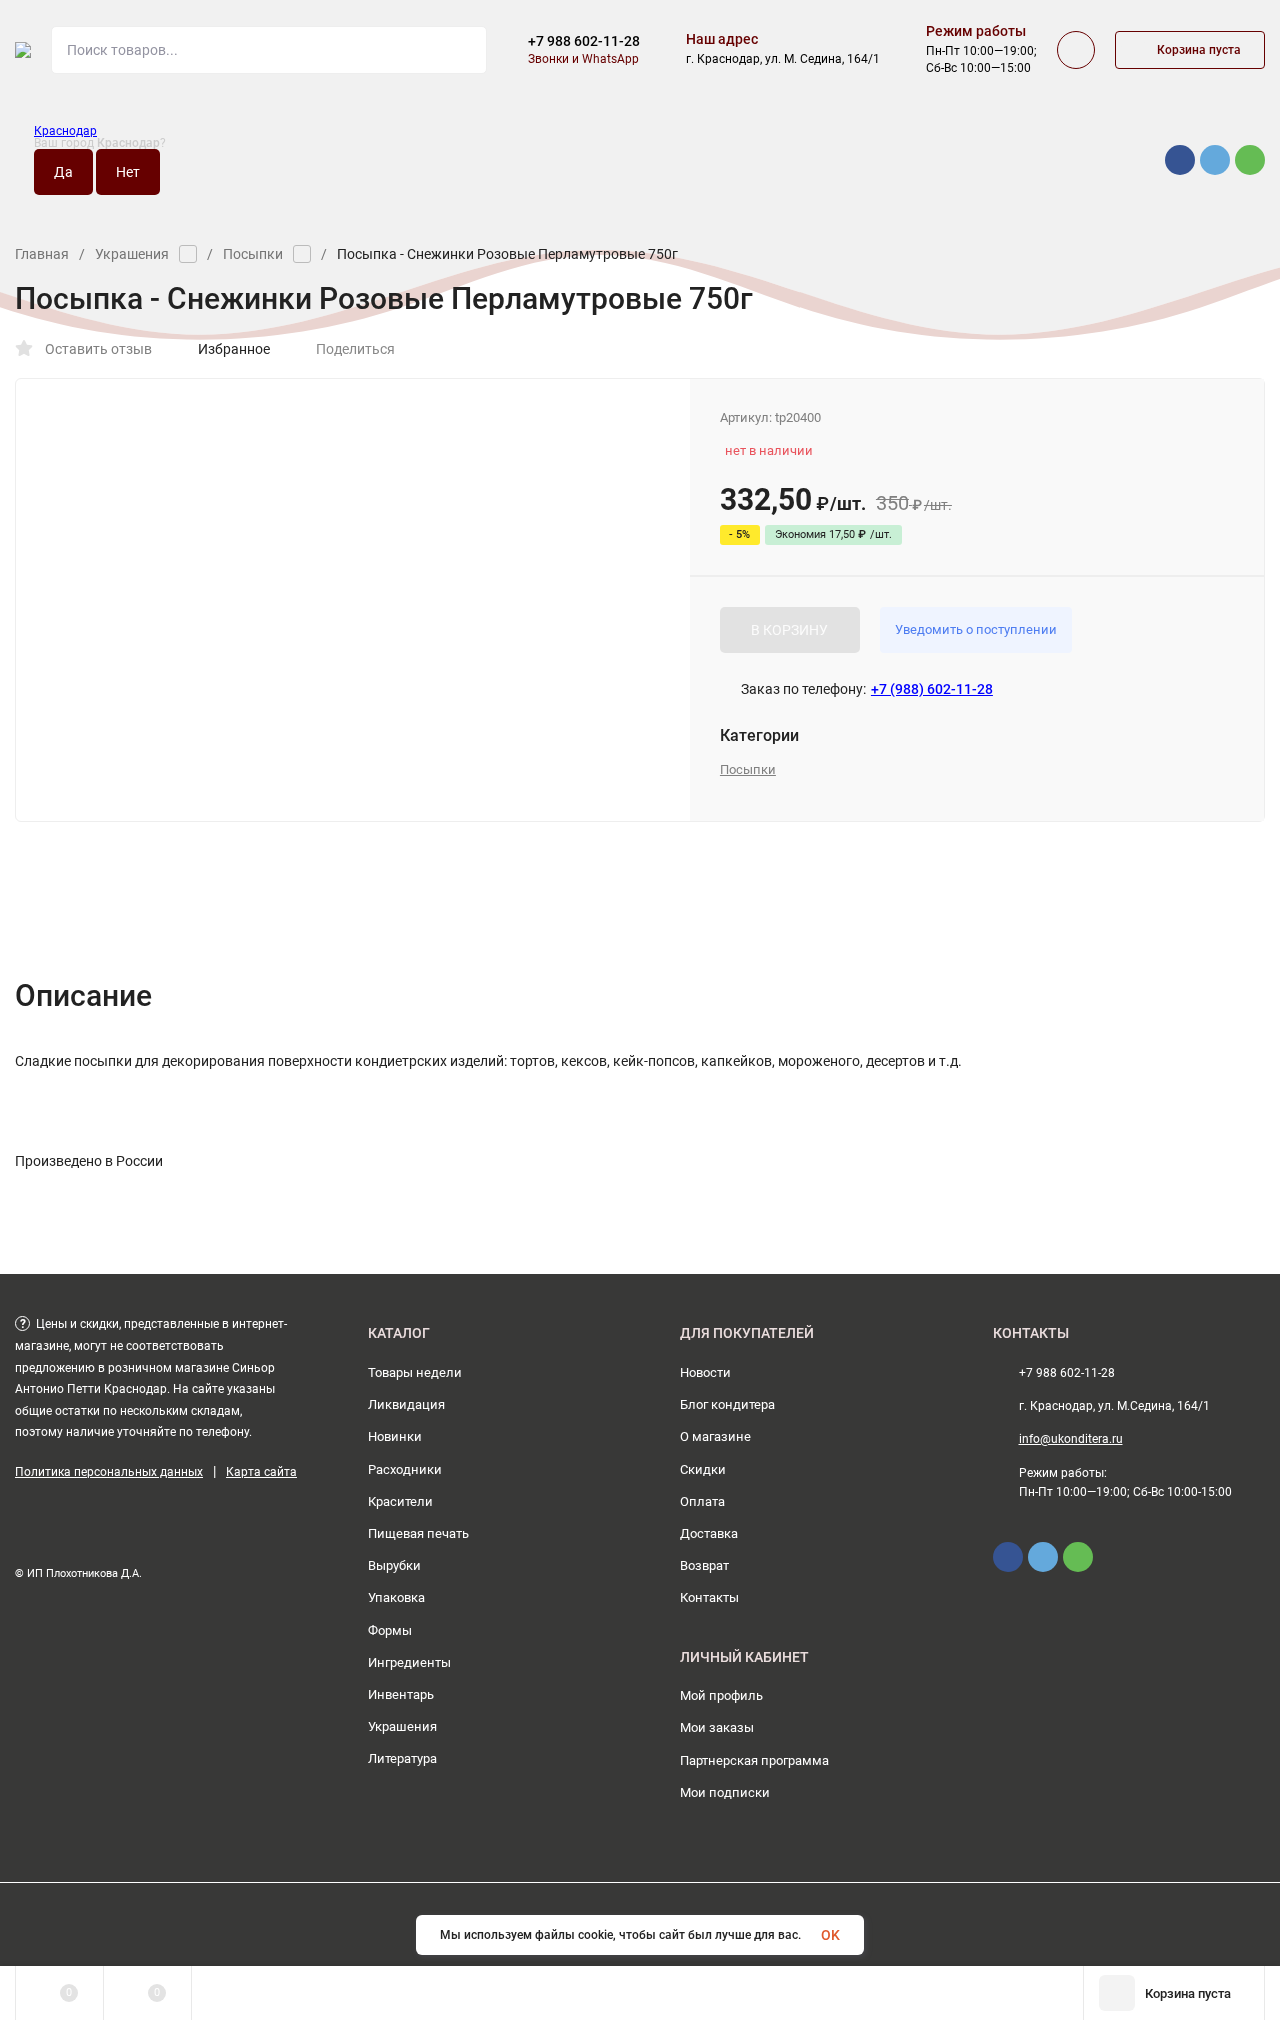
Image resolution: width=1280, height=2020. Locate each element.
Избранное (234, 349)
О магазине (715, 1436)
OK (830, 1935)
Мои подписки (725, 1792)
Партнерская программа (754, 1760)
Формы (390, 1630)
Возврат (704, 1565)
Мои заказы (717, 1727)
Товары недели (415, 1372)
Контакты (709, 1597)
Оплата (702, 1501)
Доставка (709, 1533)
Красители (400, 1501)
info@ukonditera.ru (1071, 1439)
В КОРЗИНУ (789, 630)
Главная (42, 254)
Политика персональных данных (109, 1472)
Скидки (703, 1469)
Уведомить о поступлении (976, 629)
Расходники (405, 1469)
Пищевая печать (418, 1533)
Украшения (132, 254)
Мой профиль (721, 1695)
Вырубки (394, 1565)
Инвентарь (401, 1694)
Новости (705, 1372)
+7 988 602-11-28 (584, 41)
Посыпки (253, 254)
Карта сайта (261, 1472)
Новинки (395, 1436)
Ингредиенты (409, 1662)
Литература (402, 1758)
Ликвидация (406, 1404)
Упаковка (396, 1597)
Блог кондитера (727, 1404)
